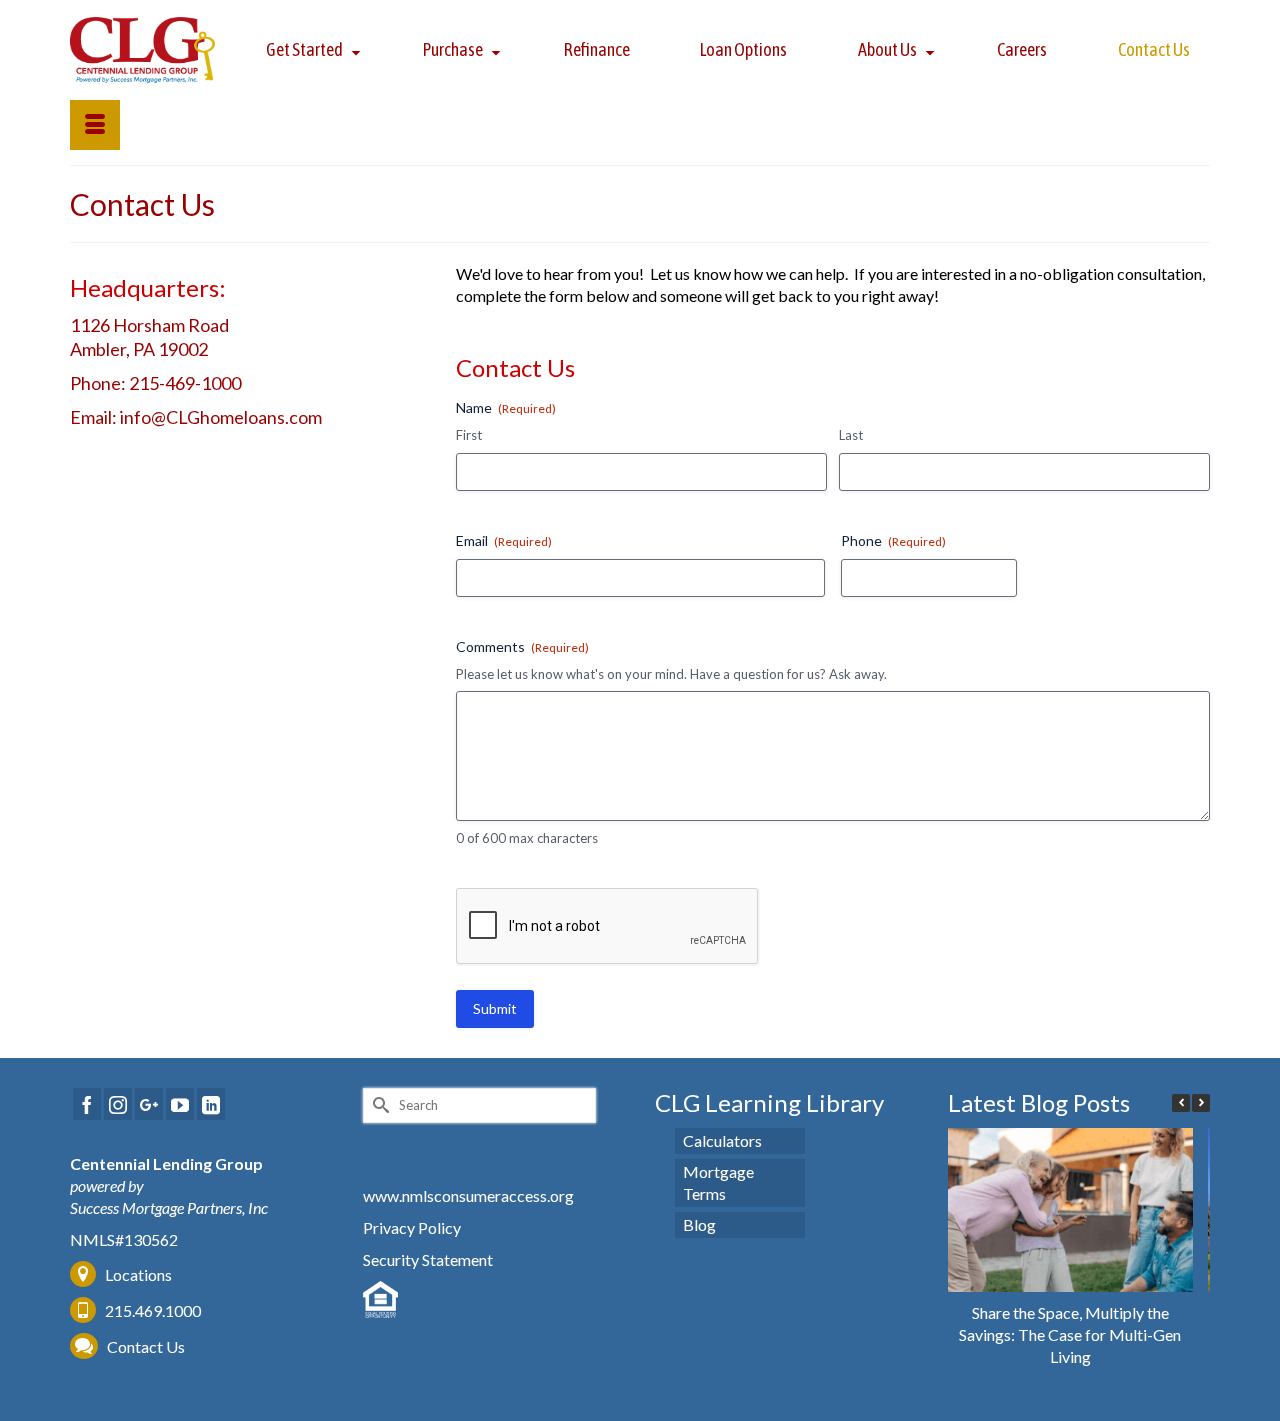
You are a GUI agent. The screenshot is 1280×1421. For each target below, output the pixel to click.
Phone (893, 540)
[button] (1201, 1103)
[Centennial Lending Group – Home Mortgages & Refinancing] (143, 50)
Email (504, 540)
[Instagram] (118, 1104)
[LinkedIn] (211, 1104)
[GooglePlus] (149, 1104)
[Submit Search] (378, 1105)
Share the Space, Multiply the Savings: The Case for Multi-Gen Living (1070, 1334)
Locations (138, 1274)
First (469, 435)
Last (851, 435)
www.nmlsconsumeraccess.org (468, 1195)
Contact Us (146, 1346)
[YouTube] (180, 1104)
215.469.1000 (151, 1310)
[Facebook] (87, 1104)
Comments (522, 646)
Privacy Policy (412, 1227)
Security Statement (428, 1259)
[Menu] (95, 125)
